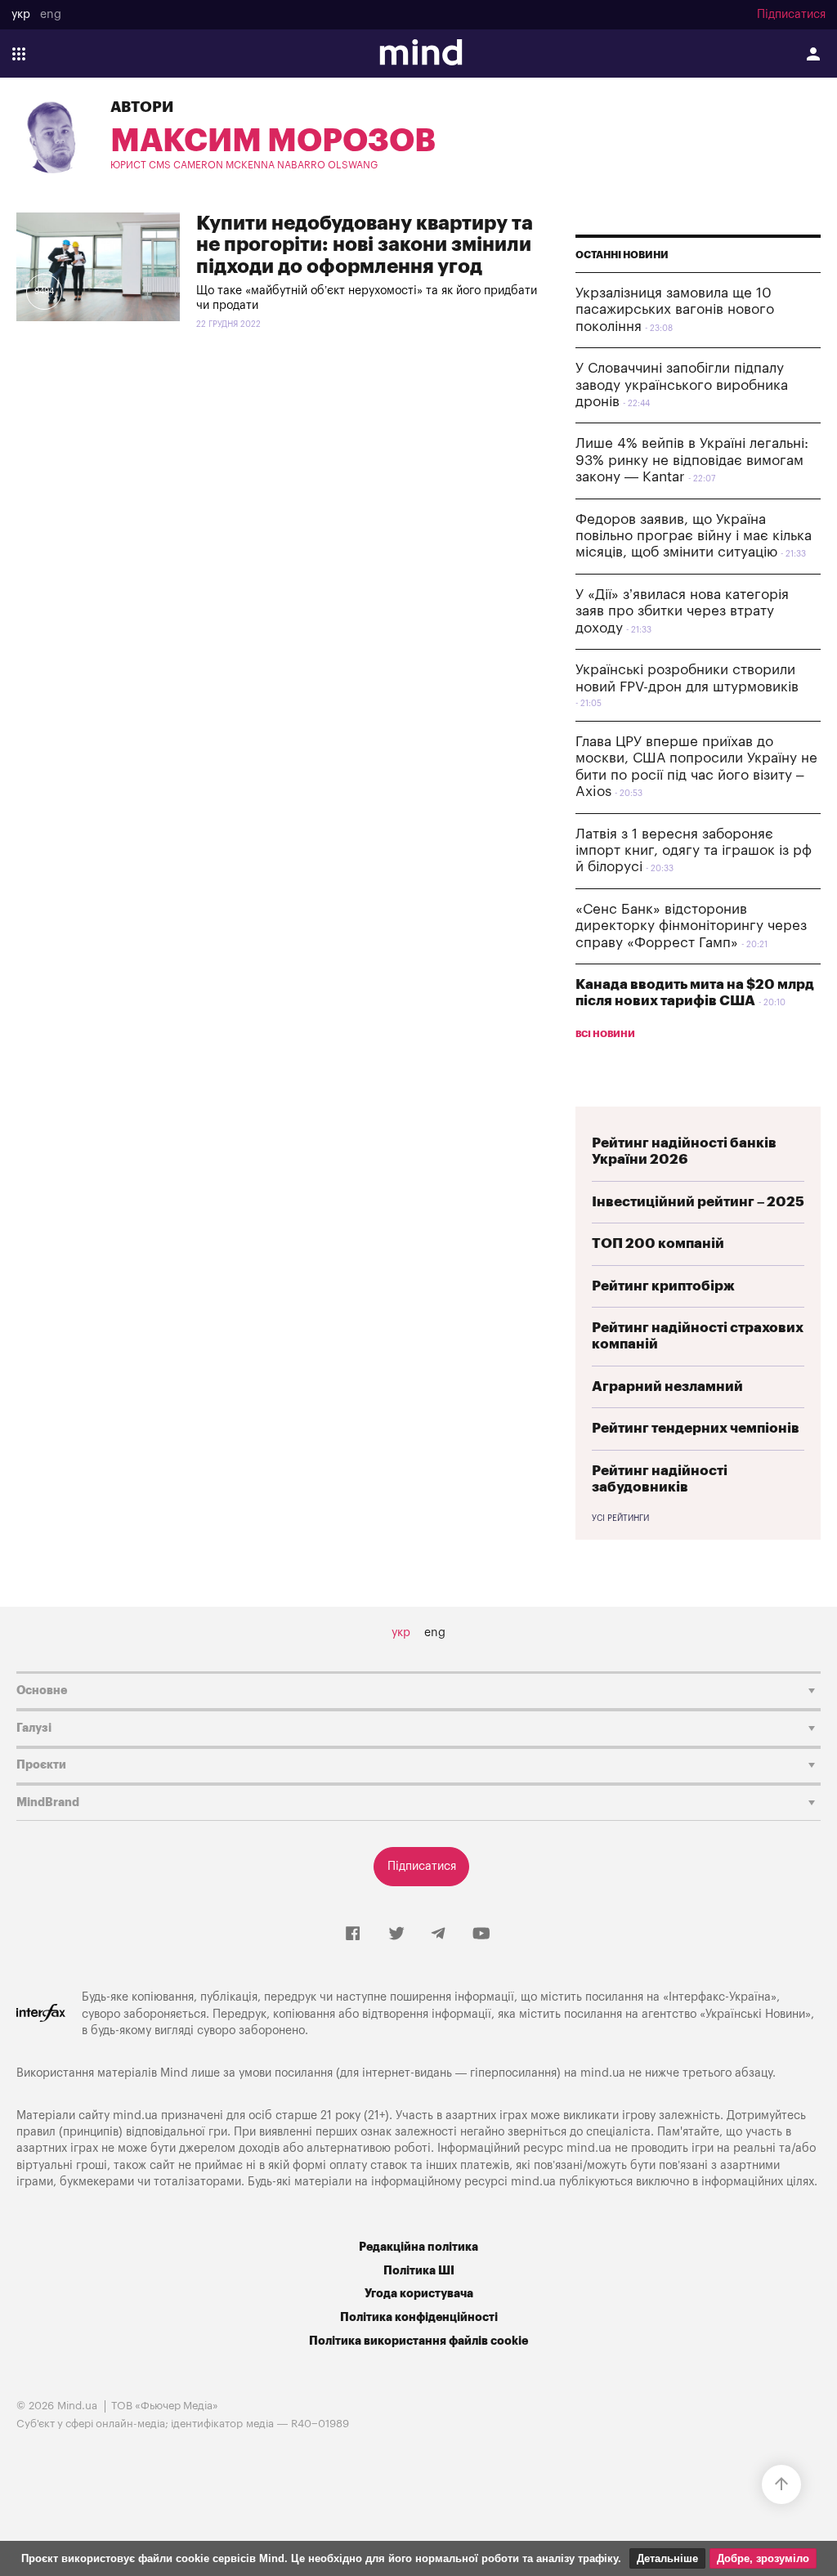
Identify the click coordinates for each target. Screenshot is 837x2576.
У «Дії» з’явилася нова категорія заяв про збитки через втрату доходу (682, 611)
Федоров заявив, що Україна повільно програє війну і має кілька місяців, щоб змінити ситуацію (694, 536)
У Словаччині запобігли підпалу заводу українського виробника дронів (682, 385)
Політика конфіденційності (419, 2317)
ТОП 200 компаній (658, 1243)
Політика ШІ (419, 2271)
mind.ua (603, 2073)
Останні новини (622, 255)
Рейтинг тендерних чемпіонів (696, 1428)
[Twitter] (396, 1934)
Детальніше (667, 2558)
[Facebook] (353, 1934)
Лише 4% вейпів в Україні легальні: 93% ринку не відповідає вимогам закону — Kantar (692, 460)
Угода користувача (419, 2294)
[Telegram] (438, 1934)
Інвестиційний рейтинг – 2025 (698, 1202)
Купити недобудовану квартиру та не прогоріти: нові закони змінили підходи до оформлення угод (365, 245)
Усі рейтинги (620, 1518)
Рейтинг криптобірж (663, 1286)
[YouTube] (481, 1934)
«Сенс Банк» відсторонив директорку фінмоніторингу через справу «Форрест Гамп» (691, 926)
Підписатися (791, 15)
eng (51, 15)
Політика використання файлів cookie (418, 2341)
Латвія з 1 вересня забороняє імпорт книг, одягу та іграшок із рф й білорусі (694, 851)
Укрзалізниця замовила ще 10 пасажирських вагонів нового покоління (675, 310)
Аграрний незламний (667, 1386)
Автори (142, 107)
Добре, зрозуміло (763, 2558)
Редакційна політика (418, 2247)
